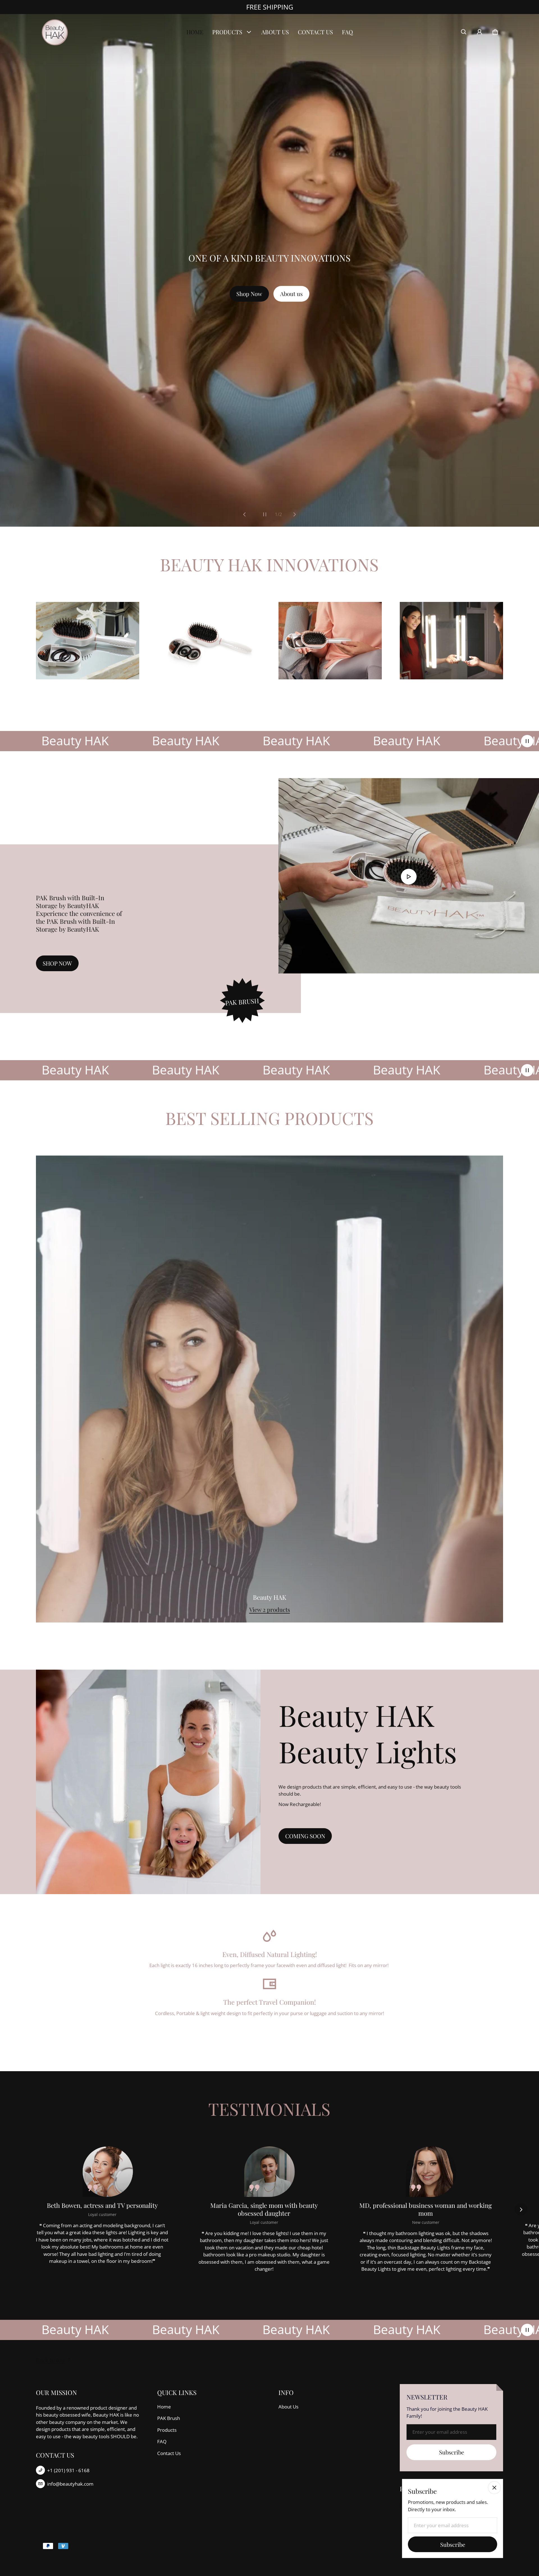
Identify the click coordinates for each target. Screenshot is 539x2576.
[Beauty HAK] (269, 1389)
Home (164, 2407)
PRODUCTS (227, 32)
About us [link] (291, 294)
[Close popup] (494, 2488)
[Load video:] (409, 876)
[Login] (479, 32)
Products (167, 2430)
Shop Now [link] (249, 294)
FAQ (347, 32)
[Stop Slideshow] (265, 514)
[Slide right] (294, 514)
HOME (195, 32)
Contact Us (169, 2453)
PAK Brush (169, 2418)
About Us (288, 2407)
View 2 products (270, 1609)
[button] (464, 32)
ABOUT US (275, 32)
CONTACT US (315, 32)
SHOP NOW (57, 963)
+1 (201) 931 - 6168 (68, 2470)
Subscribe (452, 2452)
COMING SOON (305, 1836)
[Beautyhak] (56, 32)
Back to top (50, 2360)
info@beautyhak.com (70, 2484)
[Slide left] (245, 514)
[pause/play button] (527, 741)
